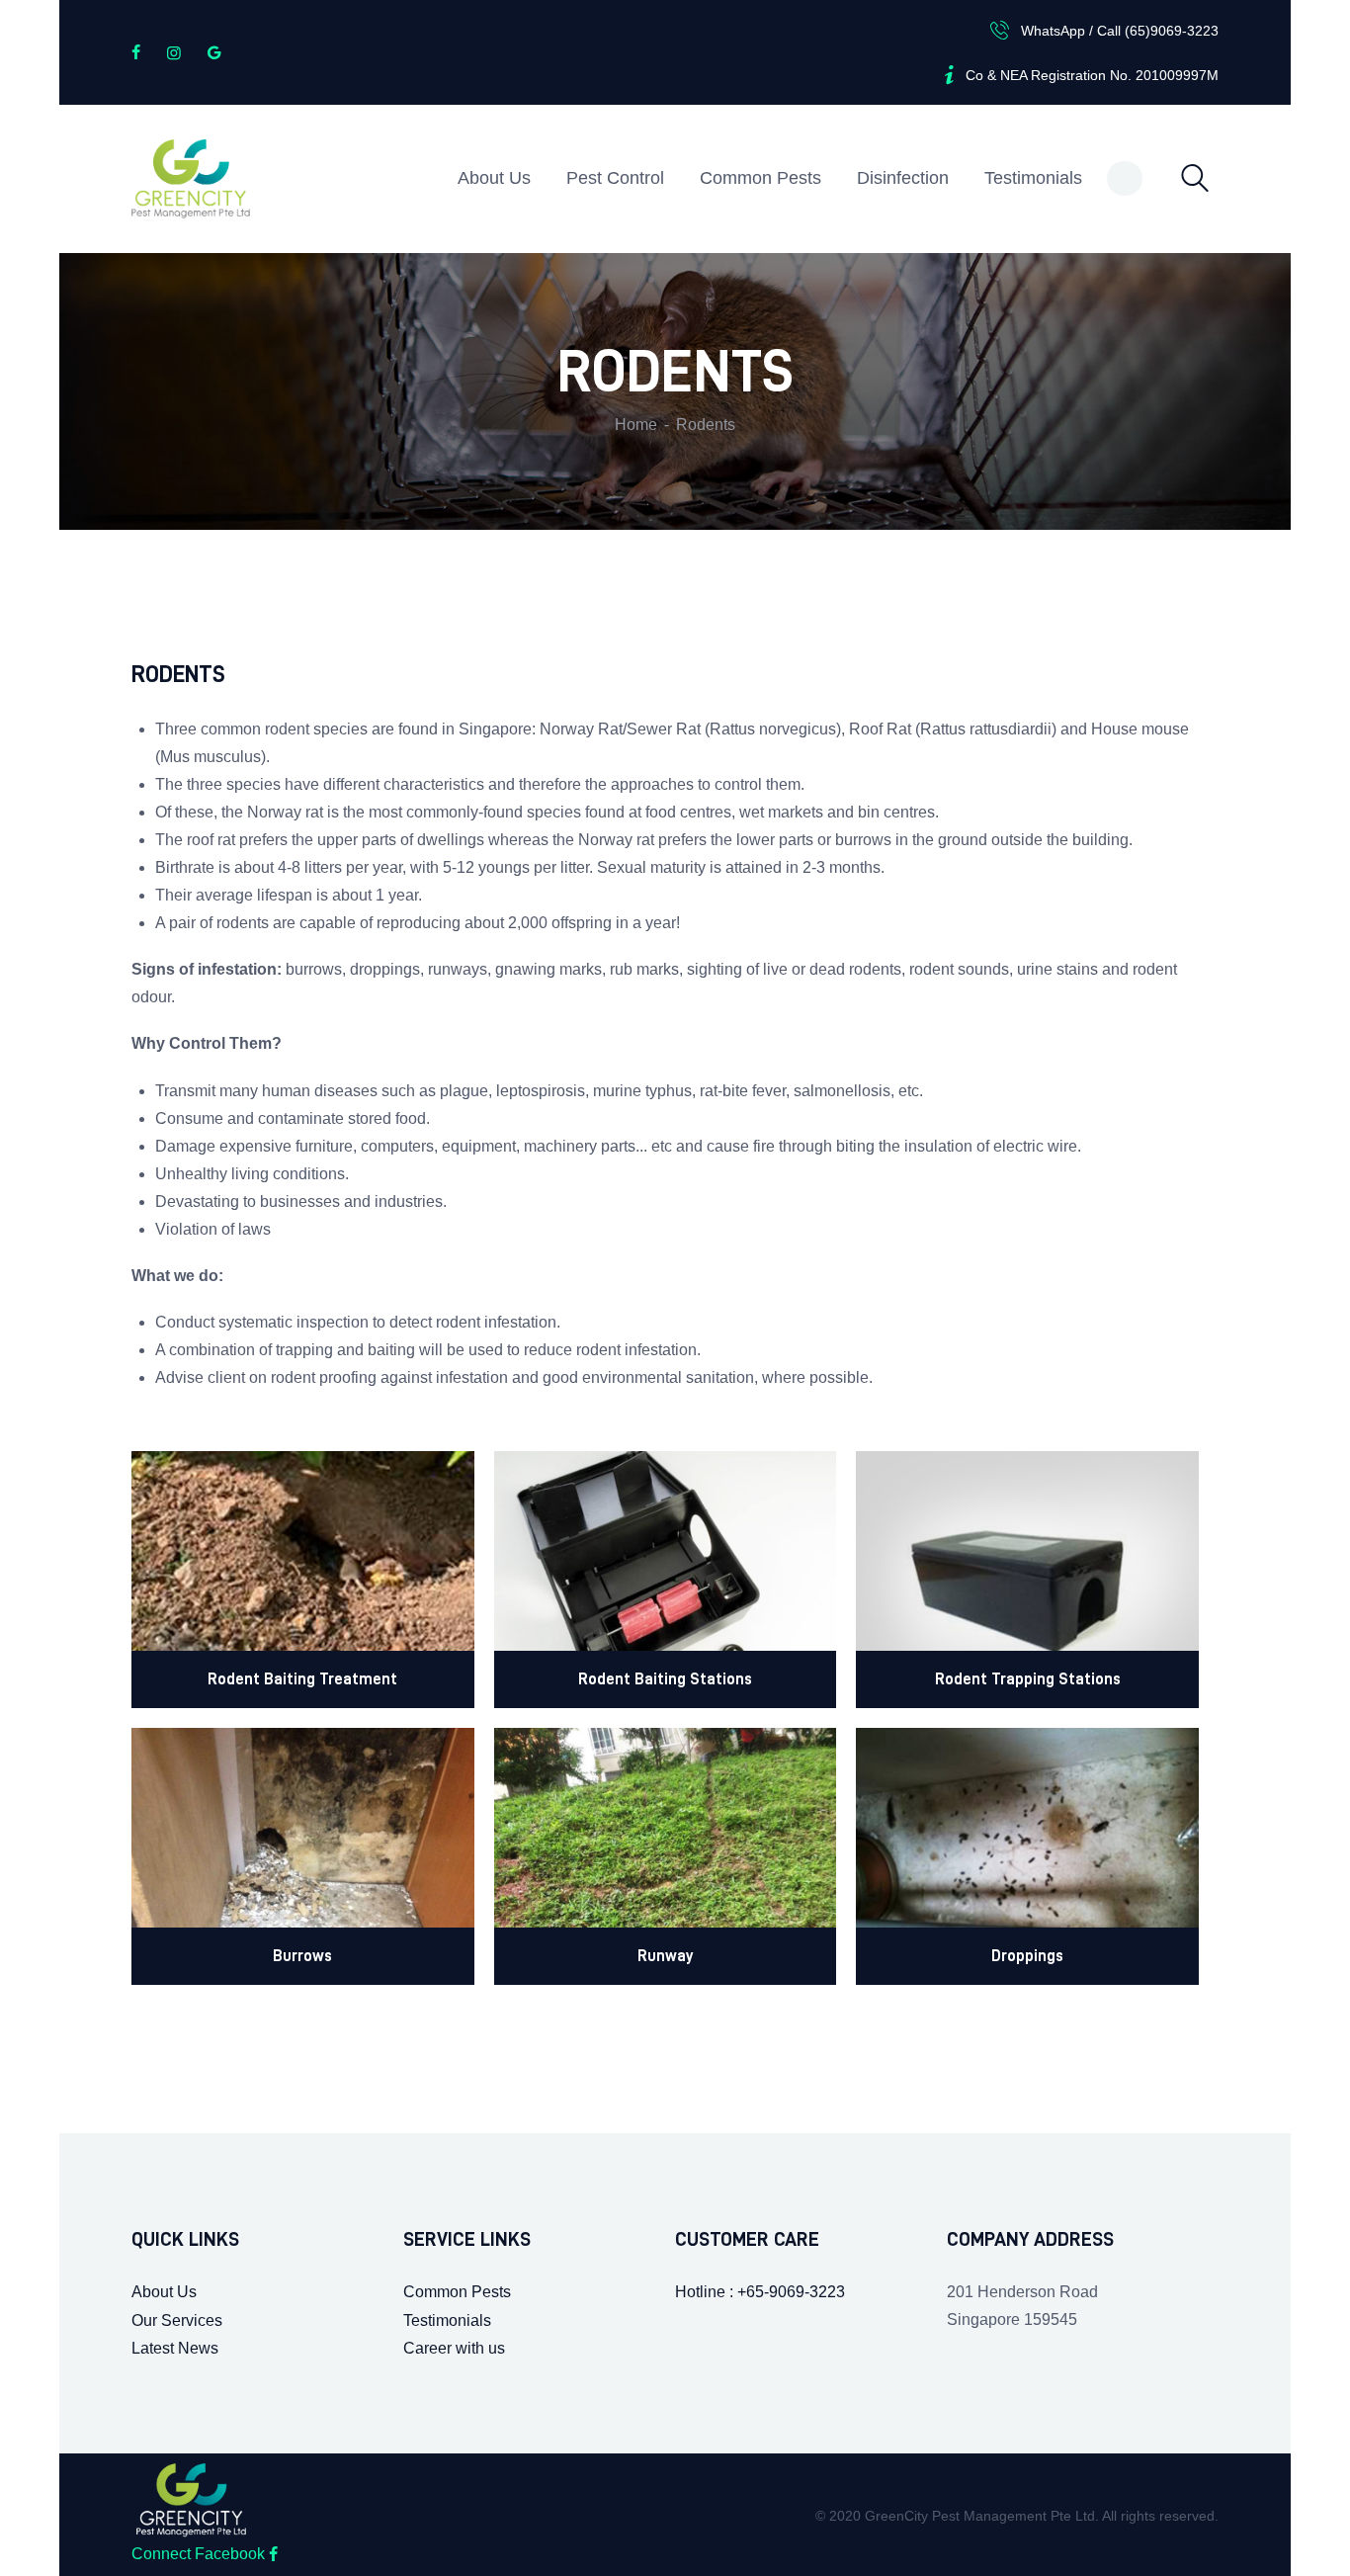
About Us (164, 2292)
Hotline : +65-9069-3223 (760, 2292)
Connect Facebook (200, 2554)
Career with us (454, 2348)
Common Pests (457, 2292)
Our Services (177, 2320)
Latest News (175, 2348)
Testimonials (447, 2320)
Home (636, 425)
